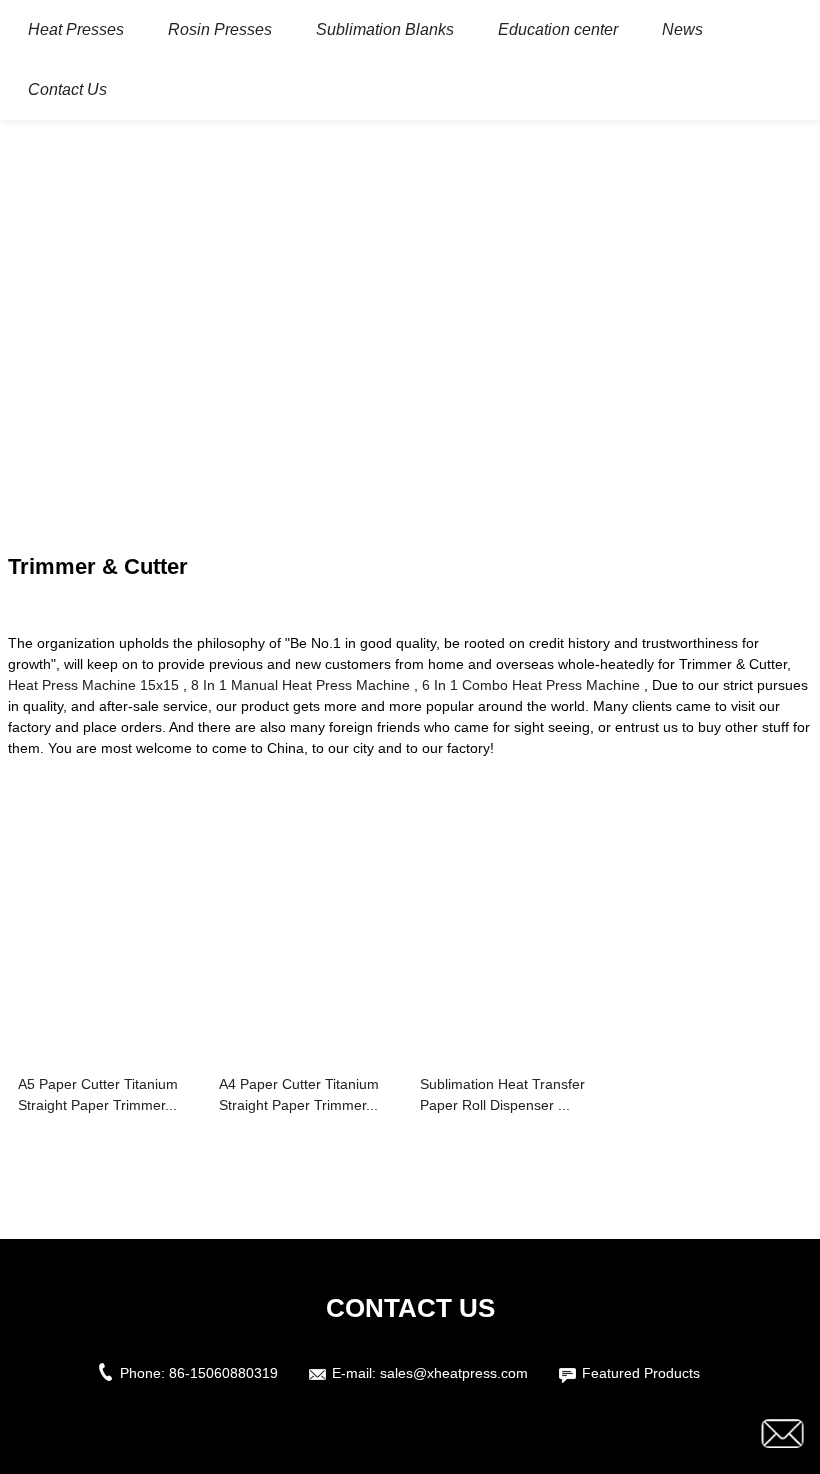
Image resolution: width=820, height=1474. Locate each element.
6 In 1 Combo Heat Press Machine (531, 685)
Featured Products (641, 1373)
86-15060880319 (223, 1373)
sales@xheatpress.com (454, 1373)
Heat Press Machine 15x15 (93, 685)
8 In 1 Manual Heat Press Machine (300, 685)
